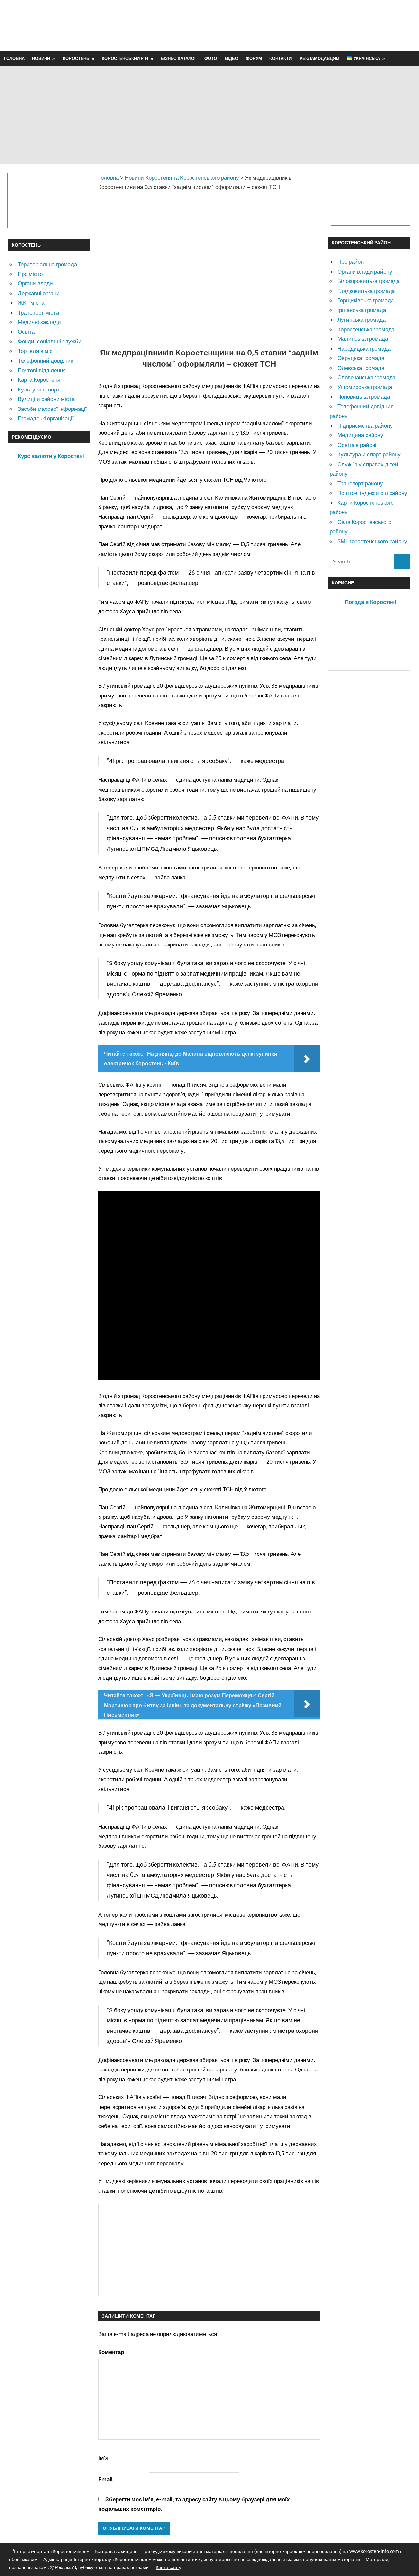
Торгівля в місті (37, 351)
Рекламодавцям (319, 58)
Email (106, 2479)
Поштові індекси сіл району (372, 493)
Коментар (111, 2352)
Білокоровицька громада (369, 281)
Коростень (76, 58)
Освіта (26, 331)
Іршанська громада (362, 310)
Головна (14, 58)
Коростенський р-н (125, 58)
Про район (351, 262)
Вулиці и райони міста (46, 399)
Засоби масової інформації (52, 409)
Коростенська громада (366, 329)
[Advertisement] (292, 25)
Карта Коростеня (39, 380)
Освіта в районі (357, 445)
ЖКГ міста (31, 303)
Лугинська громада (362, 320)
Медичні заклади (39, 322)
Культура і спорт (39, 389)
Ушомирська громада (365, 387)
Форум (254, 58)
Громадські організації (46, 418)
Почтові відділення (42, 370)
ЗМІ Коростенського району (372, 541)
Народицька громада (364, 348)
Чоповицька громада (364, 397)
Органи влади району (365, 271)
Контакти (281, 58)
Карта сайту (169, 2567)
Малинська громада (363, 339)
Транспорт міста (38, 312)
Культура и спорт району (369, 454)
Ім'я (103, 2458)
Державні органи (39, 293)
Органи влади (35, 283)
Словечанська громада (366, 377)
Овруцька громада (361, 358)
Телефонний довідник (45, 361)
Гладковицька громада (366, 291)
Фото (211, 58)
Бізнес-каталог (179, 58)
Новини (41, 58)
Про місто (30, 274)
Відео (232, 58)
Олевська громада (361, 368)
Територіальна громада (47, 264)
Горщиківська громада (366, 300)
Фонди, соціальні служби (50, 341)
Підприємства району (365, 425)
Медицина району (360, 435)
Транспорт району (360, 483)
